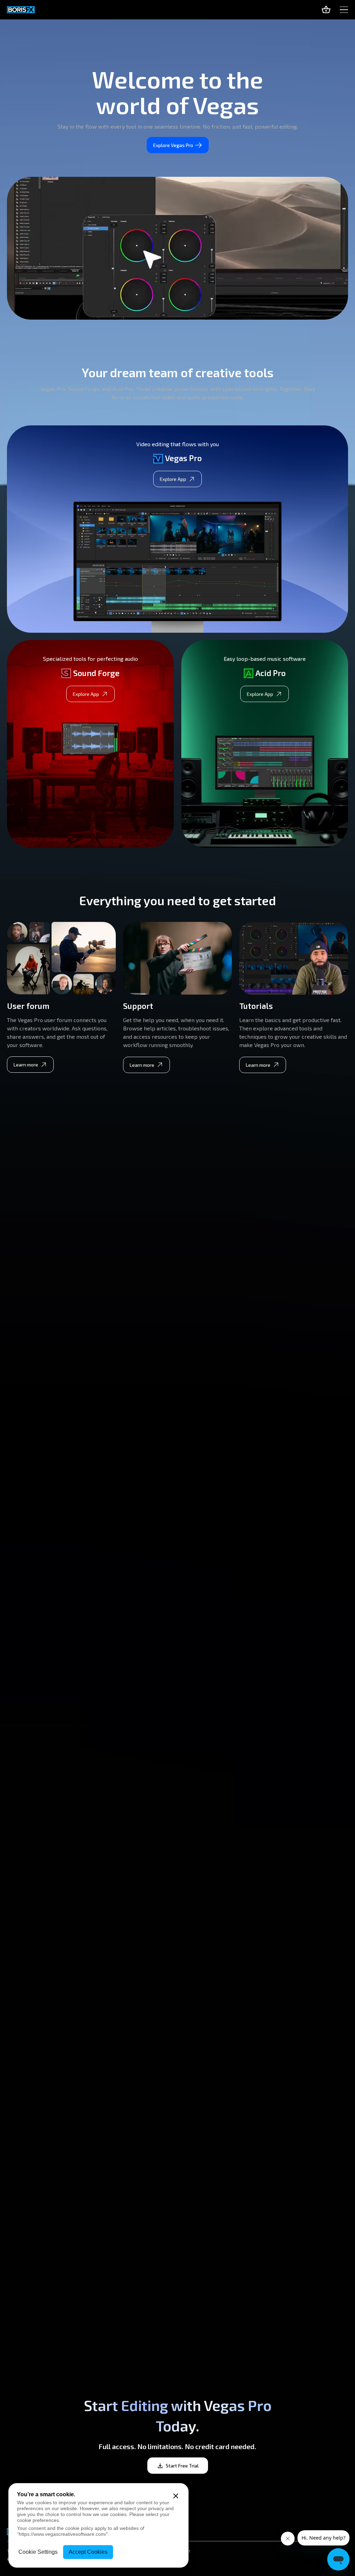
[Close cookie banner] (176, 2496)
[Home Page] (21, 10)
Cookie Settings (38, 2552)
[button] (344, 10)
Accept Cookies (88, 2552)
